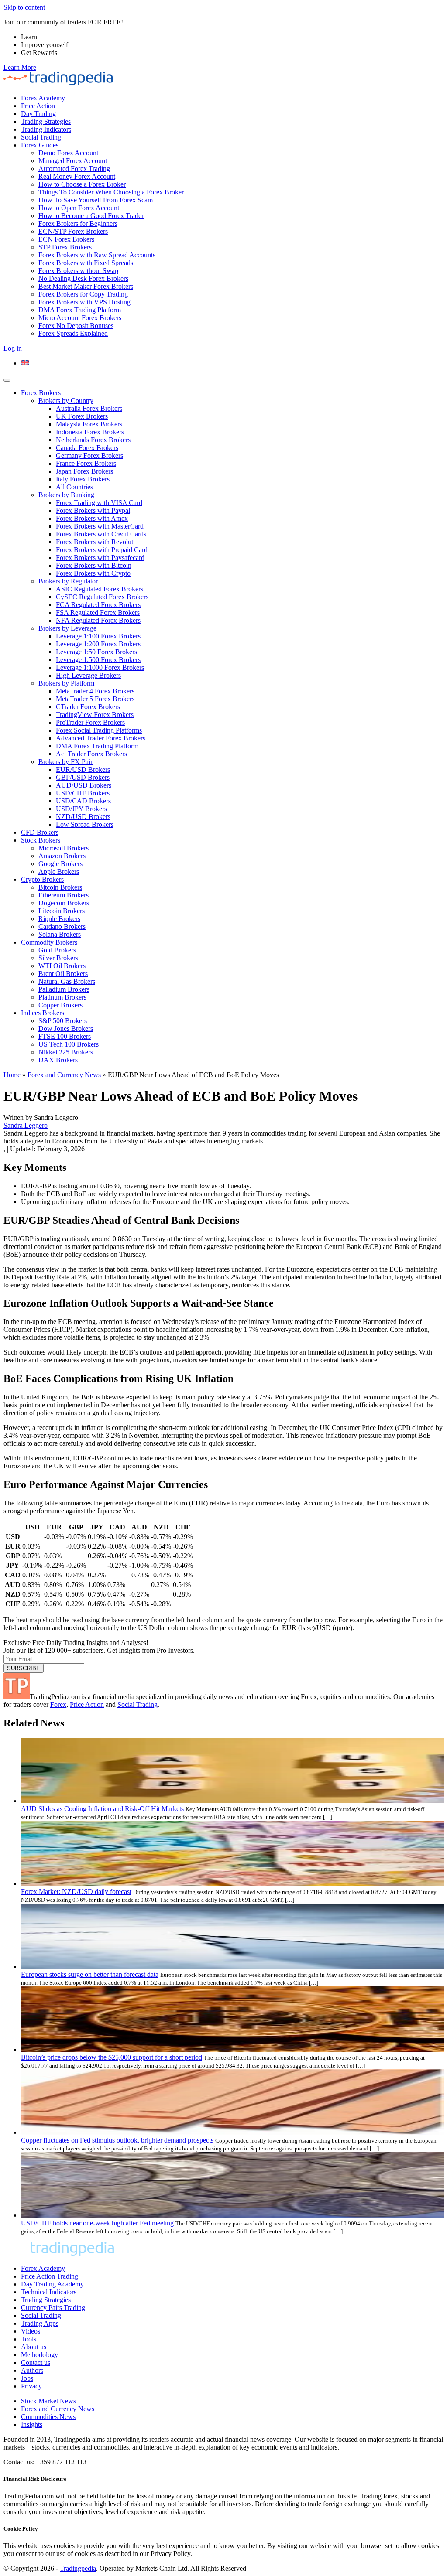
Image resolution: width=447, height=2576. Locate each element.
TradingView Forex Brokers (95, 715)
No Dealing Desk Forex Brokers (83, 278)
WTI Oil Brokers (62, 966)
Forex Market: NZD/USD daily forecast (76, 1892)
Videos (31, 2331)
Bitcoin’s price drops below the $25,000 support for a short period (112, 2057)
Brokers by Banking (66, 495)
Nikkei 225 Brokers (66, 1052)
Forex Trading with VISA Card (99, 503)
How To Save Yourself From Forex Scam (96, 200)
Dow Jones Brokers (66, 1029)
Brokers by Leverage (67, 628)
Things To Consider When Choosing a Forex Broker (111, 192)
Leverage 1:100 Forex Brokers (98, 636)
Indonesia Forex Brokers (90, 432)
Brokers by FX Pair (65, 762)
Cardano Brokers (62, 926)
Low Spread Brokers (85, 824)
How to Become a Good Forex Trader (91, 216)
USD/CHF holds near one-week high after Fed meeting (97, 2223)
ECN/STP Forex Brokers (73, 231)
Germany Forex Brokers (89, 455)
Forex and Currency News (64, 1075)
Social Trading (41, 137)
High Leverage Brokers (88, 675)
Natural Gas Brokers (67, 981)
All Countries (74, 487)
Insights (32, 2424)
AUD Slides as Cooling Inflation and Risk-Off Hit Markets (102, 1809)
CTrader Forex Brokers (88, 707)
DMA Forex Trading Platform (80, 310)
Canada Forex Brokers (87, 448)
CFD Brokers (40, 832)
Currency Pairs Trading (53, 2308)
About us (34, 2347)
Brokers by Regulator (68, 581)
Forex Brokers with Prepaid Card (102, 550)
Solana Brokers (60, 934)
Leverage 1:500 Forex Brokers (98, 660)
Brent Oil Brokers (63, 974)
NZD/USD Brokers (83, 817)
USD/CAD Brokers (83, 801)
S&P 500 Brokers (63, 1021)
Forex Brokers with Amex (92, 518)
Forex (58, 1704)
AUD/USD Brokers (84, 785)
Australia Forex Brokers (89, 408)
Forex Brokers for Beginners (78, 223)
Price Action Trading (50, 2276)
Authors (32, 2370)
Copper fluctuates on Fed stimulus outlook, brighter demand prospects (117, 2140)
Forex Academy (43, 98)
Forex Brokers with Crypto (93, 573)
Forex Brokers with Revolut (95, 542)
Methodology (40, 2355)
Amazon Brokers (62, 856)
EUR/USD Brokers (83, 769)
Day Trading (38, 114)
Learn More (20, 67)
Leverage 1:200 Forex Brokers (98, 644)
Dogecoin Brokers (64, 903)
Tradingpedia (78, 2568)
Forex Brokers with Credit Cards (101, 534)
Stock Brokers (41, 840)
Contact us (36, 2363)
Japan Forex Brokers (84, 471)
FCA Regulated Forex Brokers (98, 605)
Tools (29, 2339)
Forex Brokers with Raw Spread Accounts (97, 255)
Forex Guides (40, 145)
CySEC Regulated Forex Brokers (102, 597)
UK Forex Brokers (82, 416)
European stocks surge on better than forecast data (90, 1974)
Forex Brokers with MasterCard (100, 526)
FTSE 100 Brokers (65, 1036)
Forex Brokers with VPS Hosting (84, 302)
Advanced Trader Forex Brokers (101, 738)
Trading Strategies (46, 121)
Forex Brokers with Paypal (93, 510)
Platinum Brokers (62, 997)
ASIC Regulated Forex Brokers (100, 589)
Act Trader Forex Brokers (91, 754)
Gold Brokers (57, 950)
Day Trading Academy (52, 2284)
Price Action (38, 106)
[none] (232, 363)
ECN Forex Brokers (66, 239)
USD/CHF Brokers (83, 793)
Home (12, 1075)
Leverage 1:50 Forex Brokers (96, 652)
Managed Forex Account (73, 161)
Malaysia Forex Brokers (89, 424)
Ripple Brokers (59, 919)
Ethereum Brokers (64, 895)
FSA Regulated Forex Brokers (98, 612)
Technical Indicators (49, 2292)
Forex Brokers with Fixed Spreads (86, 263)
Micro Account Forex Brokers (80, 318)
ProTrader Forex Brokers (90, 722)
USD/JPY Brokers (81, 809)
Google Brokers (60, 864)
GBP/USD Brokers (83, 777)
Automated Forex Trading (74, 169)
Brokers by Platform (66, 683)
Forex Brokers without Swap (78, 271)
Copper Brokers (60, 1005)
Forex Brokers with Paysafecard (100, 558)
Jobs (27, 2378)
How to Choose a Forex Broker (82, 184)
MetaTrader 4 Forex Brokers (95, 691)
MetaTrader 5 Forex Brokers (95, 699)
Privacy (31, 2386)
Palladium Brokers (64, 989)
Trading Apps (40, 2323)
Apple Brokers (59, 872)
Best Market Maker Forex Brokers (86, 286)
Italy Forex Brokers (83, 479)
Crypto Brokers (42, 879)
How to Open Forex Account (79, 208)
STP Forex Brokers (65, 247)
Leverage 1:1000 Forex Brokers (100, 667)
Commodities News (48, 2417)
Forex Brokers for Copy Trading (83, 294)
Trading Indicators (46, 129)
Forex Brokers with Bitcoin (94, 565)
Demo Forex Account (68, 153)
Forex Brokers (41, 393)
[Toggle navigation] (7, 380)
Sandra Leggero (26, 1125)
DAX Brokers (58, 1060)
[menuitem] (25, 363)
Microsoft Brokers (64, 848)
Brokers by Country (66, 401)
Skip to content (24, 7)
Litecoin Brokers (62, 911)
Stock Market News (48, 2401)
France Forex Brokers (86, 463)
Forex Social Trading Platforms (99, 730)
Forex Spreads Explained (73, 333)
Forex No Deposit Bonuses (76, 326)
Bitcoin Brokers (60, 887)
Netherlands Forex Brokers (93, 440)
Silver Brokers (58, 958)
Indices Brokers (43, 1013)
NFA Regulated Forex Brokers (98, 620)
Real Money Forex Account (77, 176)
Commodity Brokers (49, 942)
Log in (13, 348)
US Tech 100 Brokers (69, 1044)
